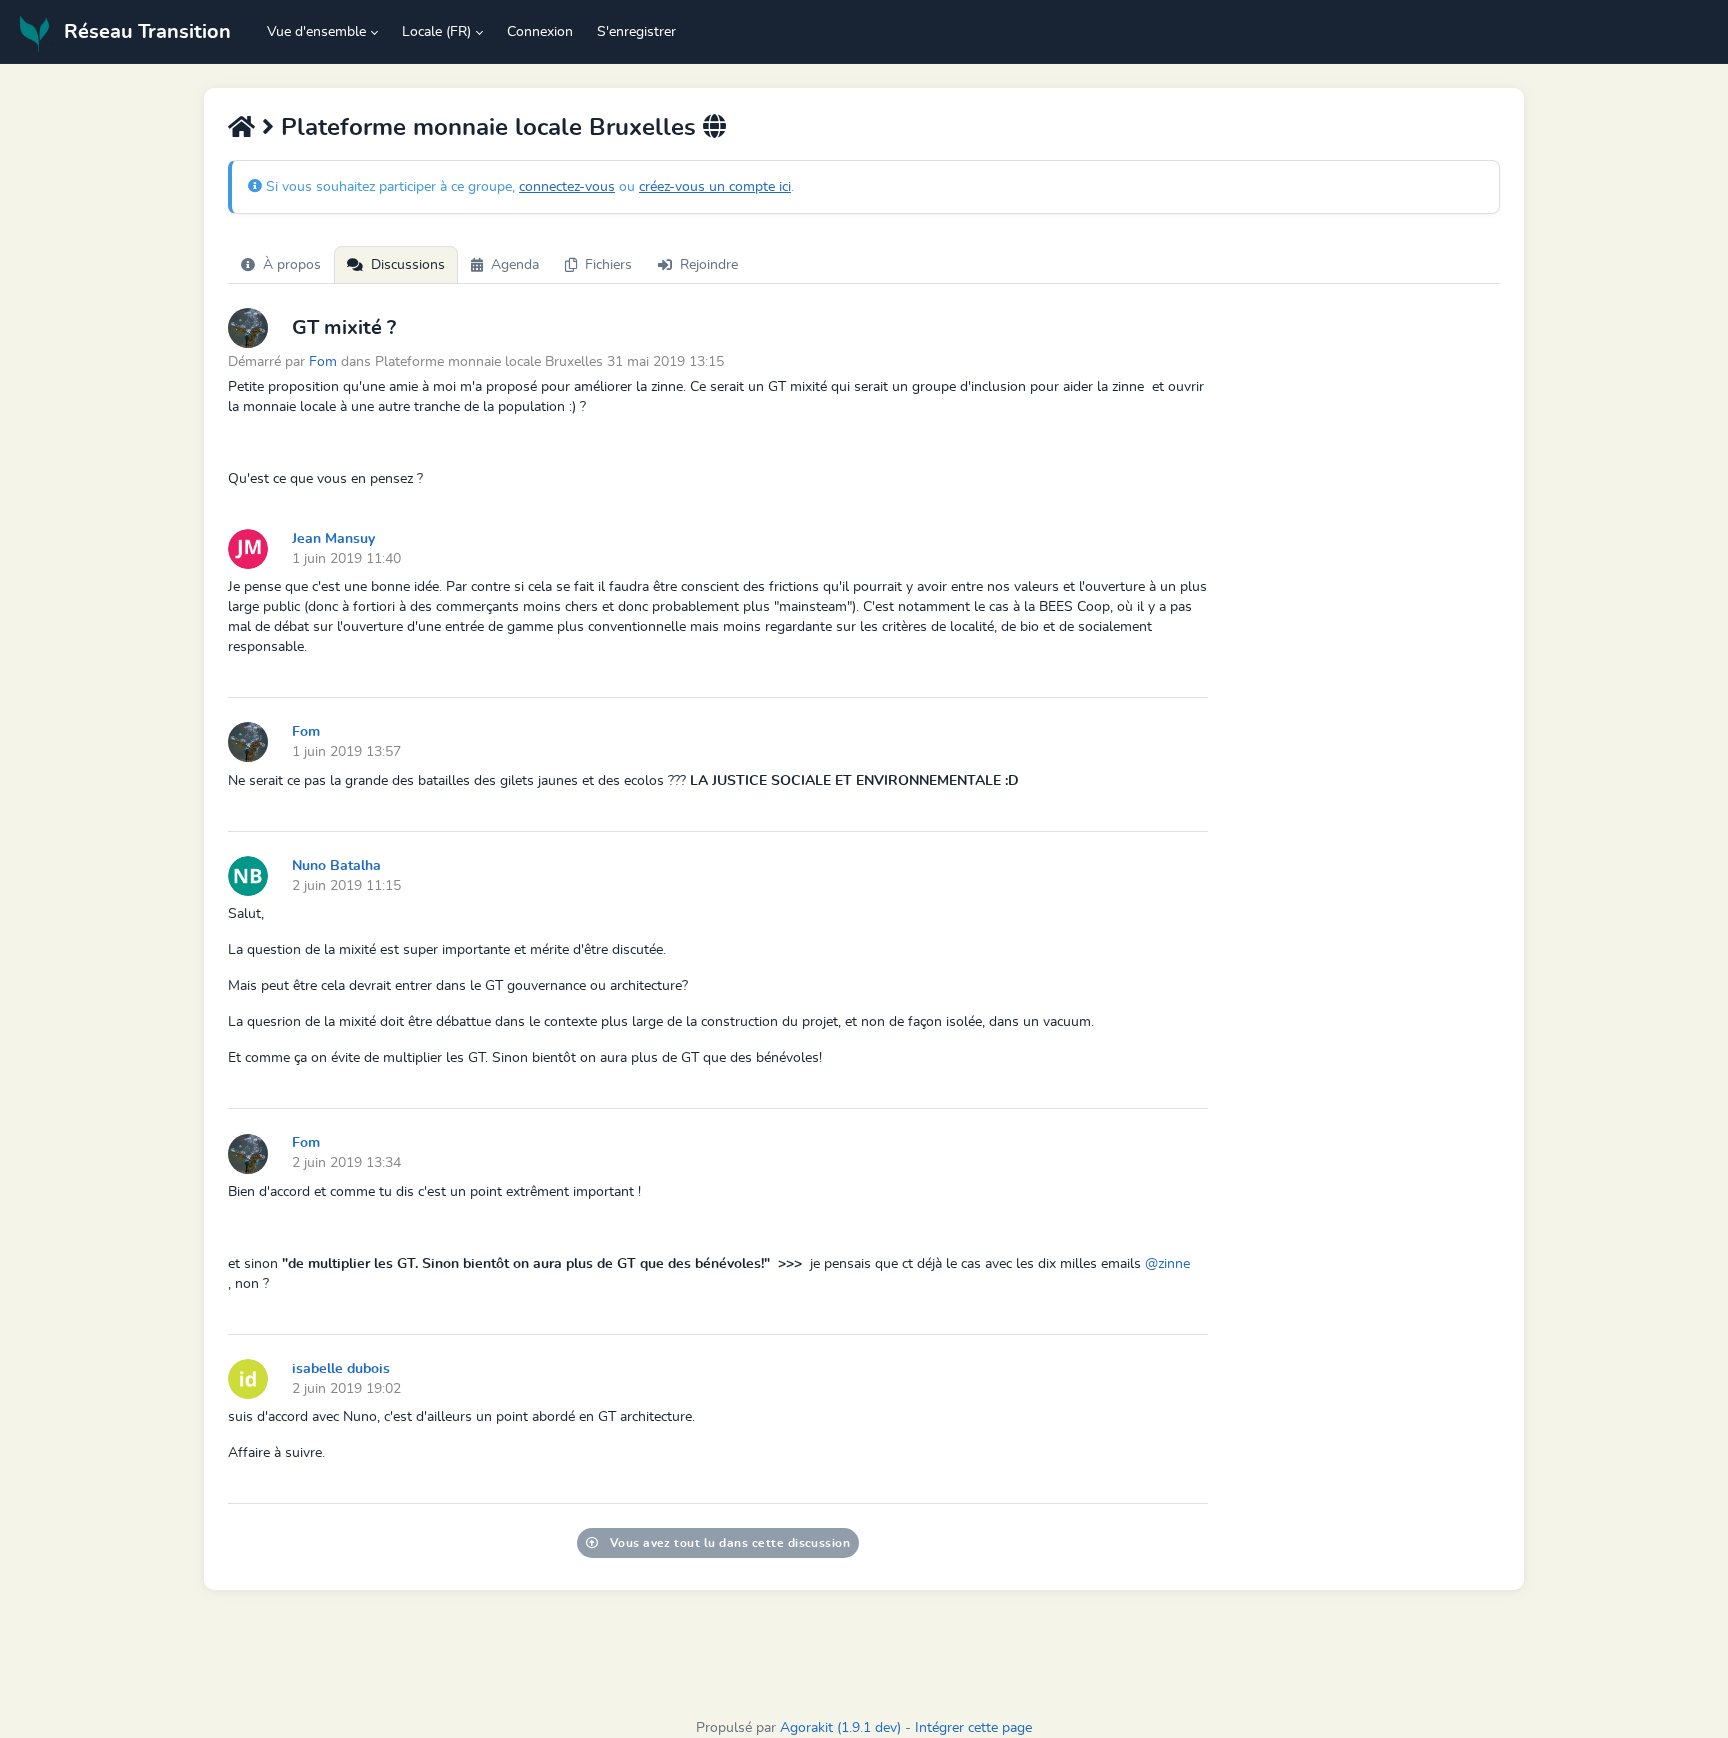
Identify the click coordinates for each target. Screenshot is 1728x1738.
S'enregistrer (636, 32)
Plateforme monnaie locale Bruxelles (488, 128)
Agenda (515, 265)
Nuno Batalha (336, 866)
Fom (323, 361)
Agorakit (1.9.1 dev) (840, 1728)
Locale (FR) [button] (436, 32)
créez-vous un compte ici (715, 187)
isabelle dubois (341, 1369)
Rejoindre (709, 265)
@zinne (1167, 1264)
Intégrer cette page (973, 1728)
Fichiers (608, 265)
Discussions (408, 265)
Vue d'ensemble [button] (316, 32)
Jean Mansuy (333, 539)
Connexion (540, 32)
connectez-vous (567, 187)
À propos (292, 265)
